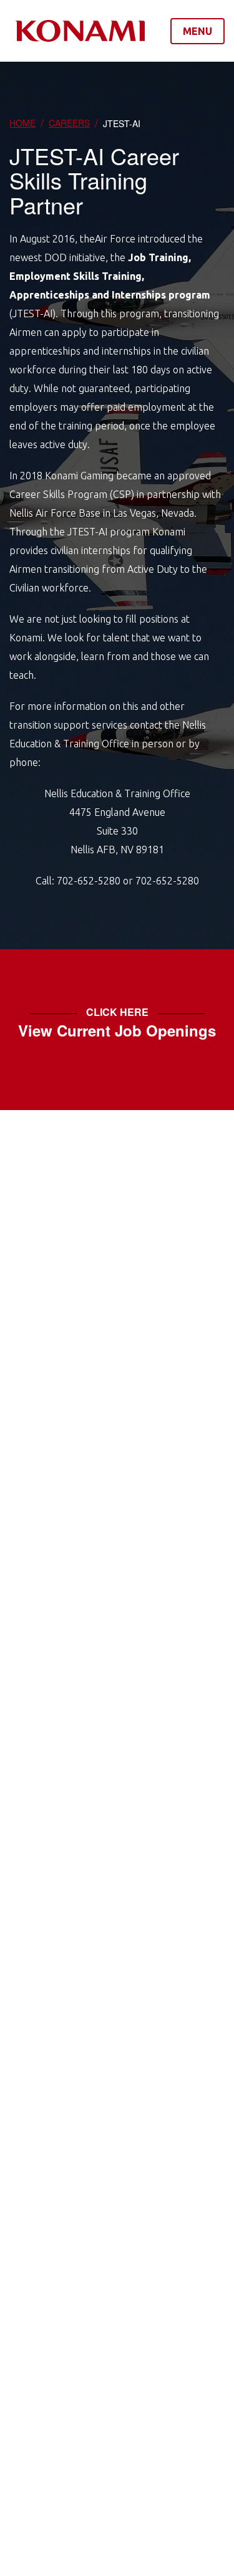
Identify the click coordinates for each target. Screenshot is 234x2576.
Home (22, 123)
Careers (69, 123)
